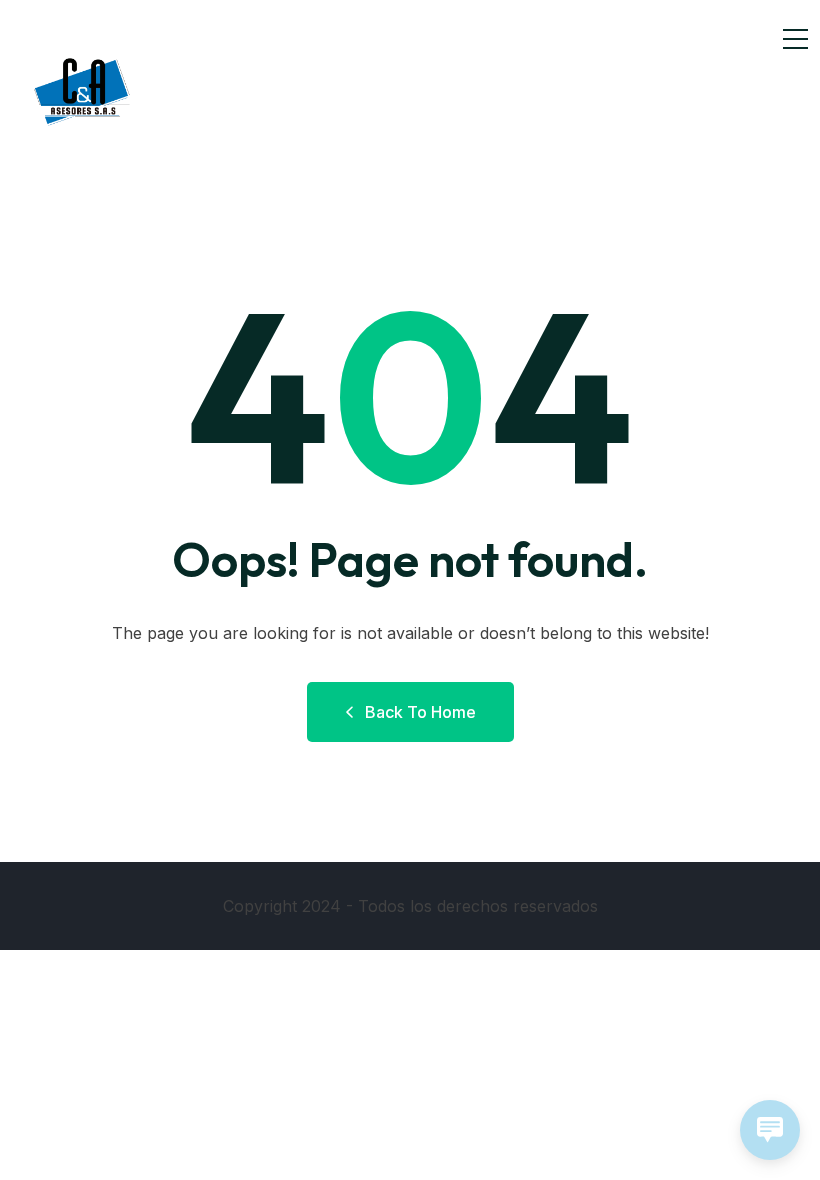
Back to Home (420, 712)
